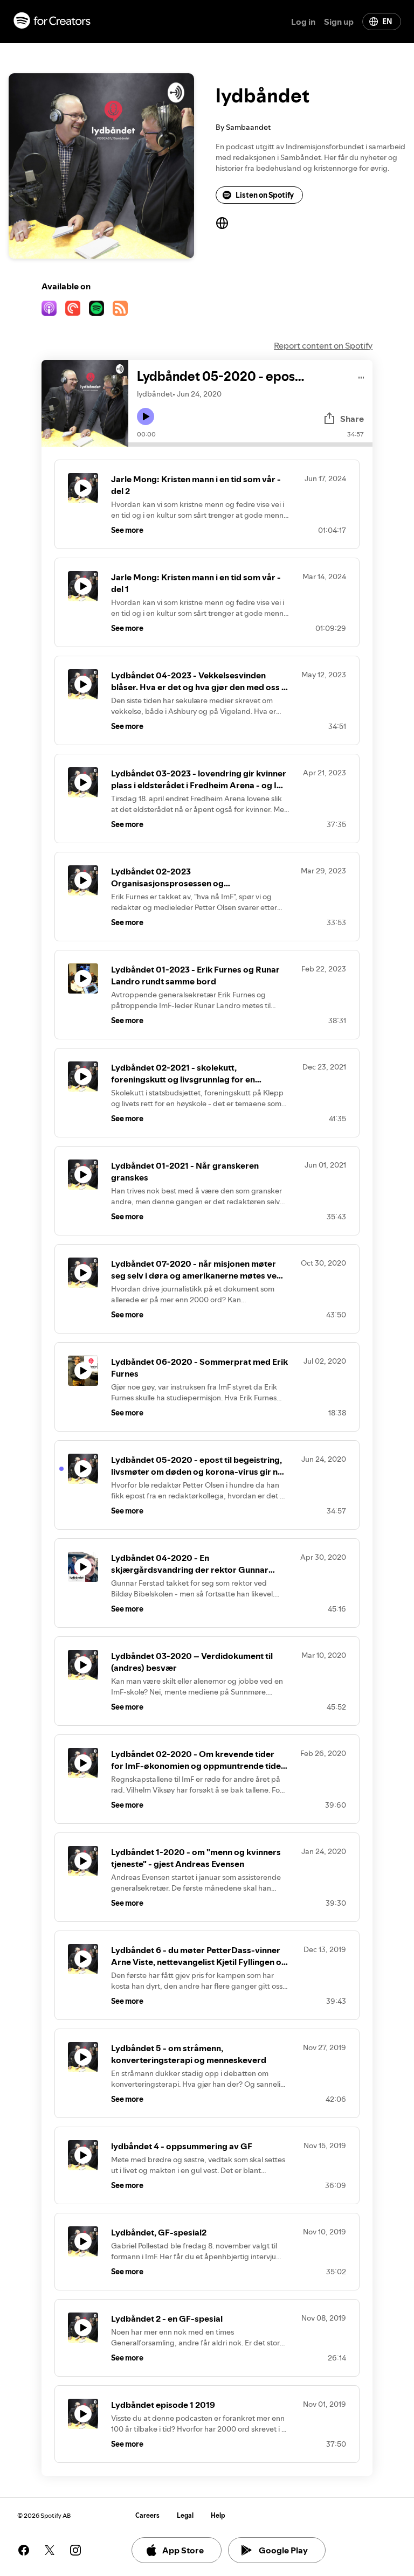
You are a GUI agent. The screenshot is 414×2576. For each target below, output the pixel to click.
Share (352, 419)
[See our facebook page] (24, 2550)
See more (127, 530)
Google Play (283, 2550)
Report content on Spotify (323, 345)
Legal (185, 2515)
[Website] (222, 223)
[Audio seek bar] (250, 445)
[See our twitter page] (50, 2550)
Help (218, 2515)
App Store (183, 2550)
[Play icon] (146, 416)
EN (387, 22)
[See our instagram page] (75, 2550)
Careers (147, 2515)
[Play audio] (361, 376)
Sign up (339, 22)
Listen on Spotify (265, 195)
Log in (303, 22)
